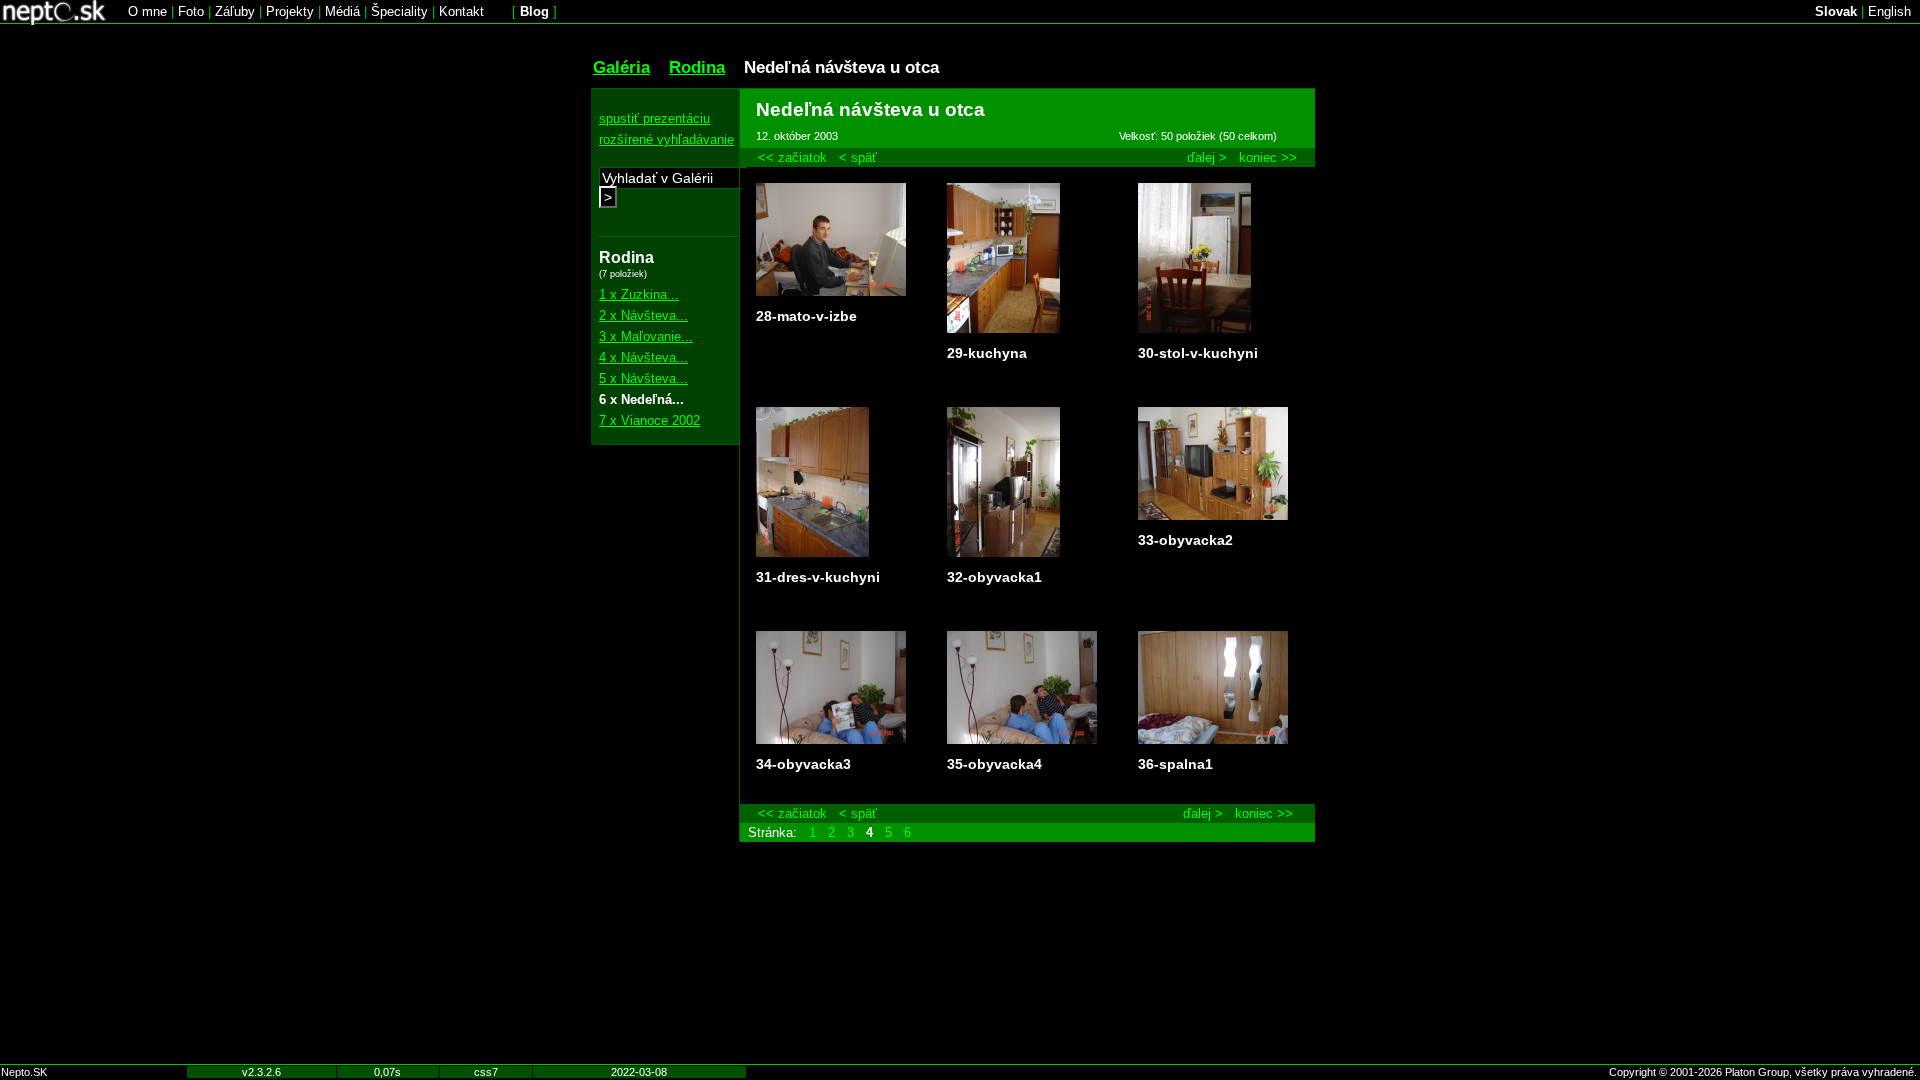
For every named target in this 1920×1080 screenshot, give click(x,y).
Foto (191, 11)
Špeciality (399, 11)
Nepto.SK (24, 1072)
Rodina (697, 67)
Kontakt (461, 11)
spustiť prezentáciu (654, 118)
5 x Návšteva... (643, 378)
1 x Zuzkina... (639, 294)
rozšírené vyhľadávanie (666, 139)
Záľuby (235, 11)
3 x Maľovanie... (646, 336)
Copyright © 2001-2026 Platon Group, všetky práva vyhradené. (1763, 1072)
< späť (858, 157)
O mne (147, 11)
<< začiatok (792, 157)
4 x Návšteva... (643, 357)
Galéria (621, 67)
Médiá (342, 11)
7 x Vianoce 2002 (649, 420)
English (1889, 11)
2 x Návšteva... (643, 315)
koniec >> (1268, 157)
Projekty (290, 11)
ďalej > (1207, 157)
